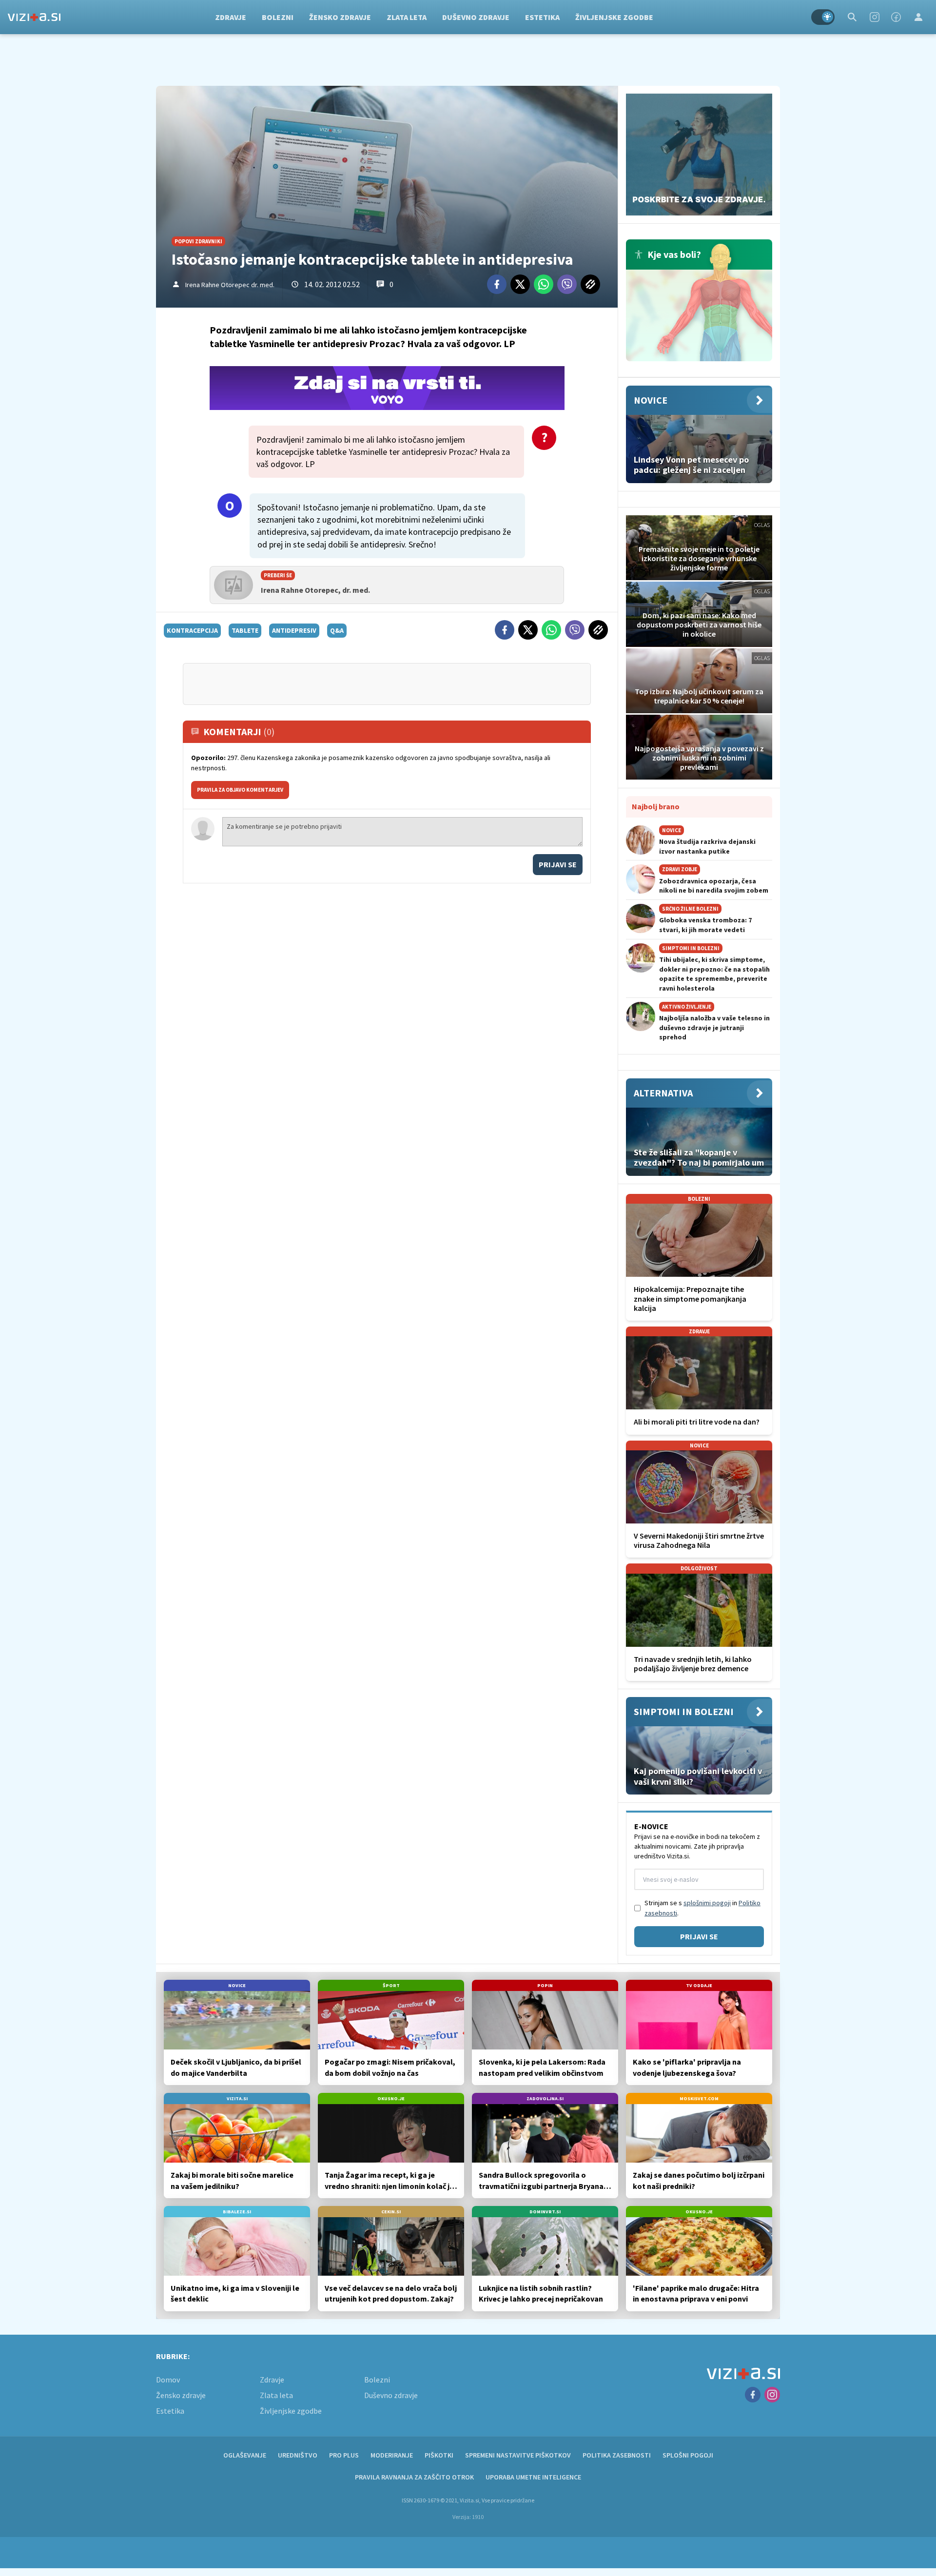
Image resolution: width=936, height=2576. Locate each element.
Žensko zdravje (340, 17)
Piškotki (439, 2455)
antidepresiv (294, 630)
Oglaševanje (245, 2455)
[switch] (823, 17)
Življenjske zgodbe (614, 17)
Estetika (542, 17)
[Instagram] (875, 17)
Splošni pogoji (688, 2455)
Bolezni (278, 17)
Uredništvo (298, 2455)
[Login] (918, 17)
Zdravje (231, 17)
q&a (337, 630)
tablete (245, 630)
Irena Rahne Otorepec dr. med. (230, 285)
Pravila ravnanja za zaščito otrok (414, 2477)
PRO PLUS (344, 2455)
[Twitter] (520, 284)
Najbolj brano (656, 806)
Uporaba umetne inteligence (533, 2477)
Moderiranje (392, 2455)
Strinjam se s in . (702, 1908)
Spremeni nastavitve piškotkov (518, 2455)
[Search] (852, 17)
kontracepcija (192, 630)
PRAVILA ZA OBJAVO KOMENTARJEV (240, 790)
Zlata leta (407, 17)
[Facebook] (896, 17)
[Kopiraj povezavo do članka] (590, 284)
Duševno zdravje (476, 17)
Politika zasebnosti (617, 2455)
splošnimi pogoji (707, 1903)
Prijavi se (558, 864)
